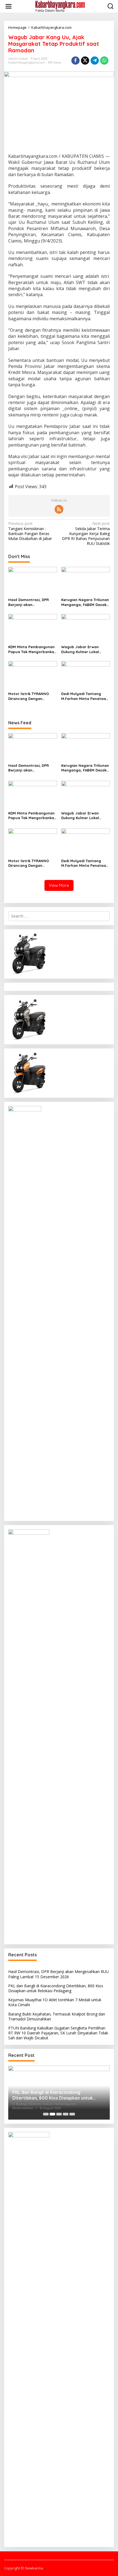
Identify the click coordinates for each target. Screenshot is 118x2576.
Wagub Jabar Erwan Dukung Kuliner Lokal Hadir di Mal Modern (80, 649)
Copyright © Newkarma (24, 2568)
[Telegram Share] (95, 61)
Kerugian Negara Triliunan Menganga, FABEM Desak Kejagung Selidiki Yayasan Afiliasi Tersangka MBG (85, 602)
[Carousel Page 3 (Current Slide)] (59, 2114)
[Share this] (75, 61)
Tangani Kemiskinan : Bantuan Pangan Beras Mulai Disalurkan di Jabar (30, 531)
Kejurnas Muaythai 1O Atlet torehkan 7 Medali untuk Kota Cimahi (55, 2002)
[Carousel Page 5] (72, 2114)
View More (59, 885)
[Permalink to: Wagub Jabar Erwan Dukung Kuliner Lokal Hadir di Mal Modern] (86, 628)
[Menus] (9, 6)
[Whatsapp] (104, 61)
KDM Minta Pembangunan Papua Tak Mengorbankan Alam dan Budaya (32, 649)
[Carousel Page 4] (66, 2114)
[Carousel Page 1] (46, 2114)
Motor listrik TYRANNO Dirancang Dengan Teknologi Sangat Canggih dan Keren (32, 696)
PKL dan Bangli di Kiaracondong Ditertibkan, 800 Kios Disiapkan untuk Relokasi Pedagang (56, 1988)
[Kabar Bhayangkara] (60, 6)
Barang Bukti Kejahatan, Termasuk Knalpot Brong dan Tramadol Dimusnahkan (57, 2016)
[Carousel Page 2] (52, 2114)
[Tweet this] (85, 61)
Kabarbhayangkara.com (27, 62)
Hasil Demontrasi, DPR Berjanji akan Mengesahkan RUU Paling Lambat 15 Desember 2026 (32, 602)
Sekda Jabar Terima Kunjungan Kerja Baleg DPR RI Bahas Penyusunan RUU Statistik (86, 534)
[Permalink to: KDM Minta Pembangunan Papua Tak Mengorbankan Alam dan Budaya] (33, 628)
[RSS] (59, 509)
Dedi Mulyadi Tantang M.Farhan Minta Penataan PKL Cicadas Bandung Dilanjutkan (85, 696)
